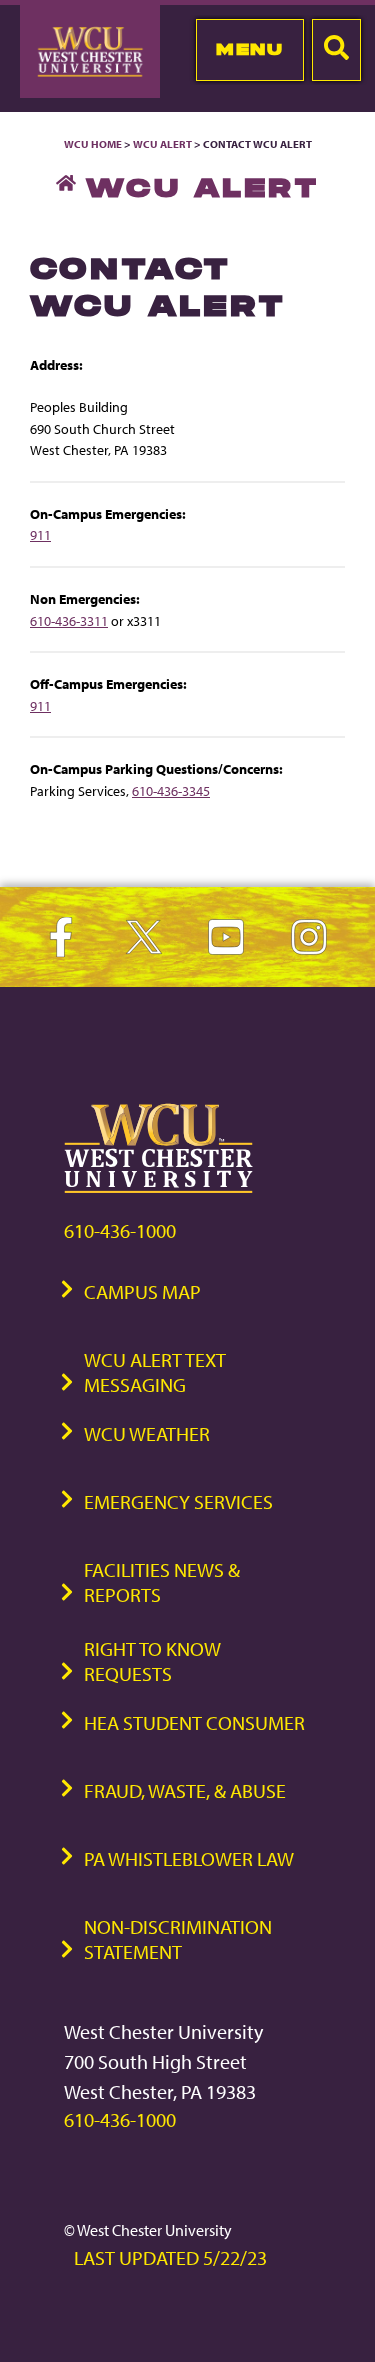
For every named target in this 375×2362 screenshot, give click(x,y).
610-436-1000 (120, 1230)
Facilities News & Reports (162, 1582)
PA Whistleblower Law (189, 1858)
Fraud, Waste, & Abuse (185, 1790)
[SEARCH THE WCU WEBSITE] (336, 50)
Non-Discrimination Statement (178, 1939)
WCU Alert (162, 144)
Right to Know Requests (152, 1661)
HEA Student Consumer (194, 1722)
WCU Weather (147, 1433)
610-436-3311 (69, 620)
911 (40, 534)
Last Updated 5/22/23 (170, 2257)
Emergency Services (178, 1501)
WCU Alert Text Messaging (155, 1372)
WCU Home (93, 144)
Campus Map (142, 1291)
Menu (249, 49)
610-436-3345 (171, 790)
